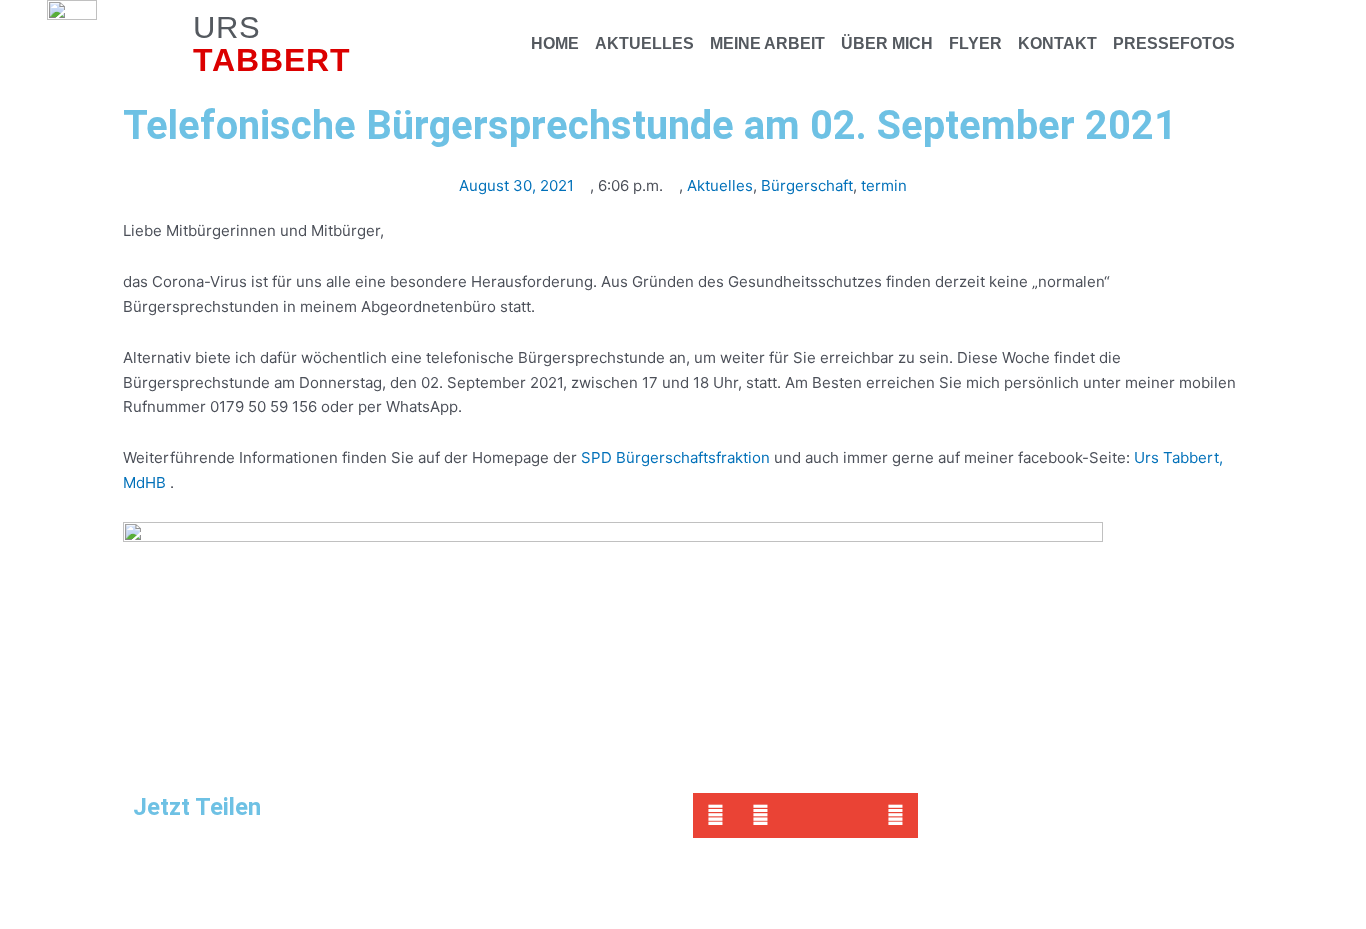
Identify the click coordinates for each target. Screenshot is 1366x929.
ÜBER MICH (887, 43)
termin (884, 185)
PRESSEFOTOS (1174, 43)
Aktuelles (720, 185)
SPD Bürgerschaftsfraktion (675, 457)
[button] (715, 815)
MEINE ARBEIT (767, 43)
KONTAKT (1057, 43)
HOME (555, 43)
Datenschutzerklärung (403, 879)
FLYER (975, 43)
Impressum (272, 879)
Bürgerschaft (807, 185)
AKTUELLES (644, 43)
